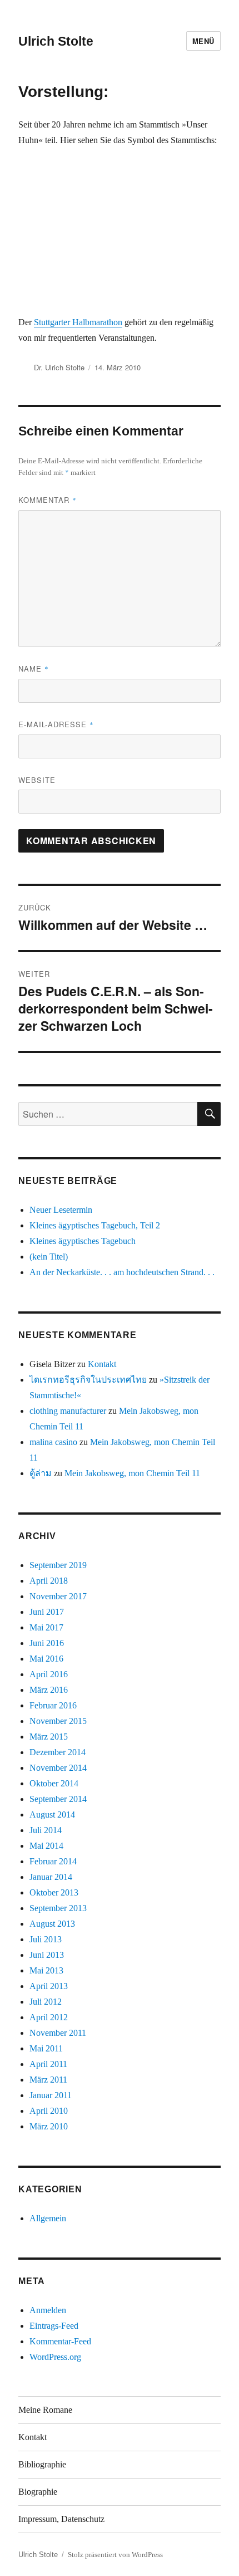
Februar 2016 (53, 1705)
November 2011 (58, 2033)
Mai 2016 (46, 1659)
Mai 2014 (46, 1846)
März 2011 (48, 2080)
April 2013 (49, 1986)
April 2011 (48, 2064)
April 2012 (49, 2017)
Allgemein (48, 2218)
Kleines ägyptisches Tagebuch (83, 1241)
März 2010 (49, 2126)
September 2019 (58, 1565)
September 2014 (58, 1799)
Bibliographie (42, 2464)
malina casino (53, 1442)
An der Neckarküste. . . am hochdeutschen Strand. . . (122, 1272)
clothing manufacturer (68, 1411)
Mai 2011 (46, 2048)
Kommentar (48, 500)
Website (37, 780)
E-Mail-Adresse (56, 724)
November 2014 (58, 1768)
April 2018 (49, 1581)
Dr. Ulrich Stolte (59, 367)
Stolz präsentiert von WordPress (115, 2555)
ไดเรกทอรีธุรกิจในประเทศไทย (88, 1380)
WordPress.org (55, 2357)
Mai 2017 (46, 1627)
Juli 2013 (46, 1939)
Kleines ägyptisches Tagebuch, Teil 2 (95, 1225)
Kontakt (102, 1364)
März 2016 (49, 1690)
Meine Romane (45, 2410)
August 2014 (52, 1815)
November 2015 (58, 1721)
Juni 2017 (47, 1612)
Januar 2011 (51, 2095)
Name (34, 669)
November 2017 (58, 1596)
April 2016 (49, 1674)
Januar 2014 (51, 1877)
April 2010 (49, 2111)
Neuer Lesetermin (61, 1210)
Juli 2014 (46, 1830)
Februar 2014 (53, 1861)
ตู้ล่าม (41, 1473)
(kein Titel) (49, 1257)
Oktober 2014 (54, 1783)
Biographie (38, 2492)
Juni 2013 (47, 1955)
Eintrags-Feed (54, 2326)
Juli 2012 (46, 2002)
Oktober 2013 (54, 1892)
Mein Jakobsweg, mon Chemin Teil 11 (132, 1473)
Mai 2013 (46, 1970)
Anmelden (48, 2310)
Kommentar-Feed (60, 2341)
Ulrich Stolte (56, 41)
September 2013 (58, 1908)
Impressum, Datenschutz (61, 2519)
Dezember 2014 (58, 1752)
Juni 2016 (47, 1643)
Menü (203, 41)
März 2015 (49, 1737)
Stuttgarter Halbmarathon (78, 322)
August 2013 (52, 1924)
